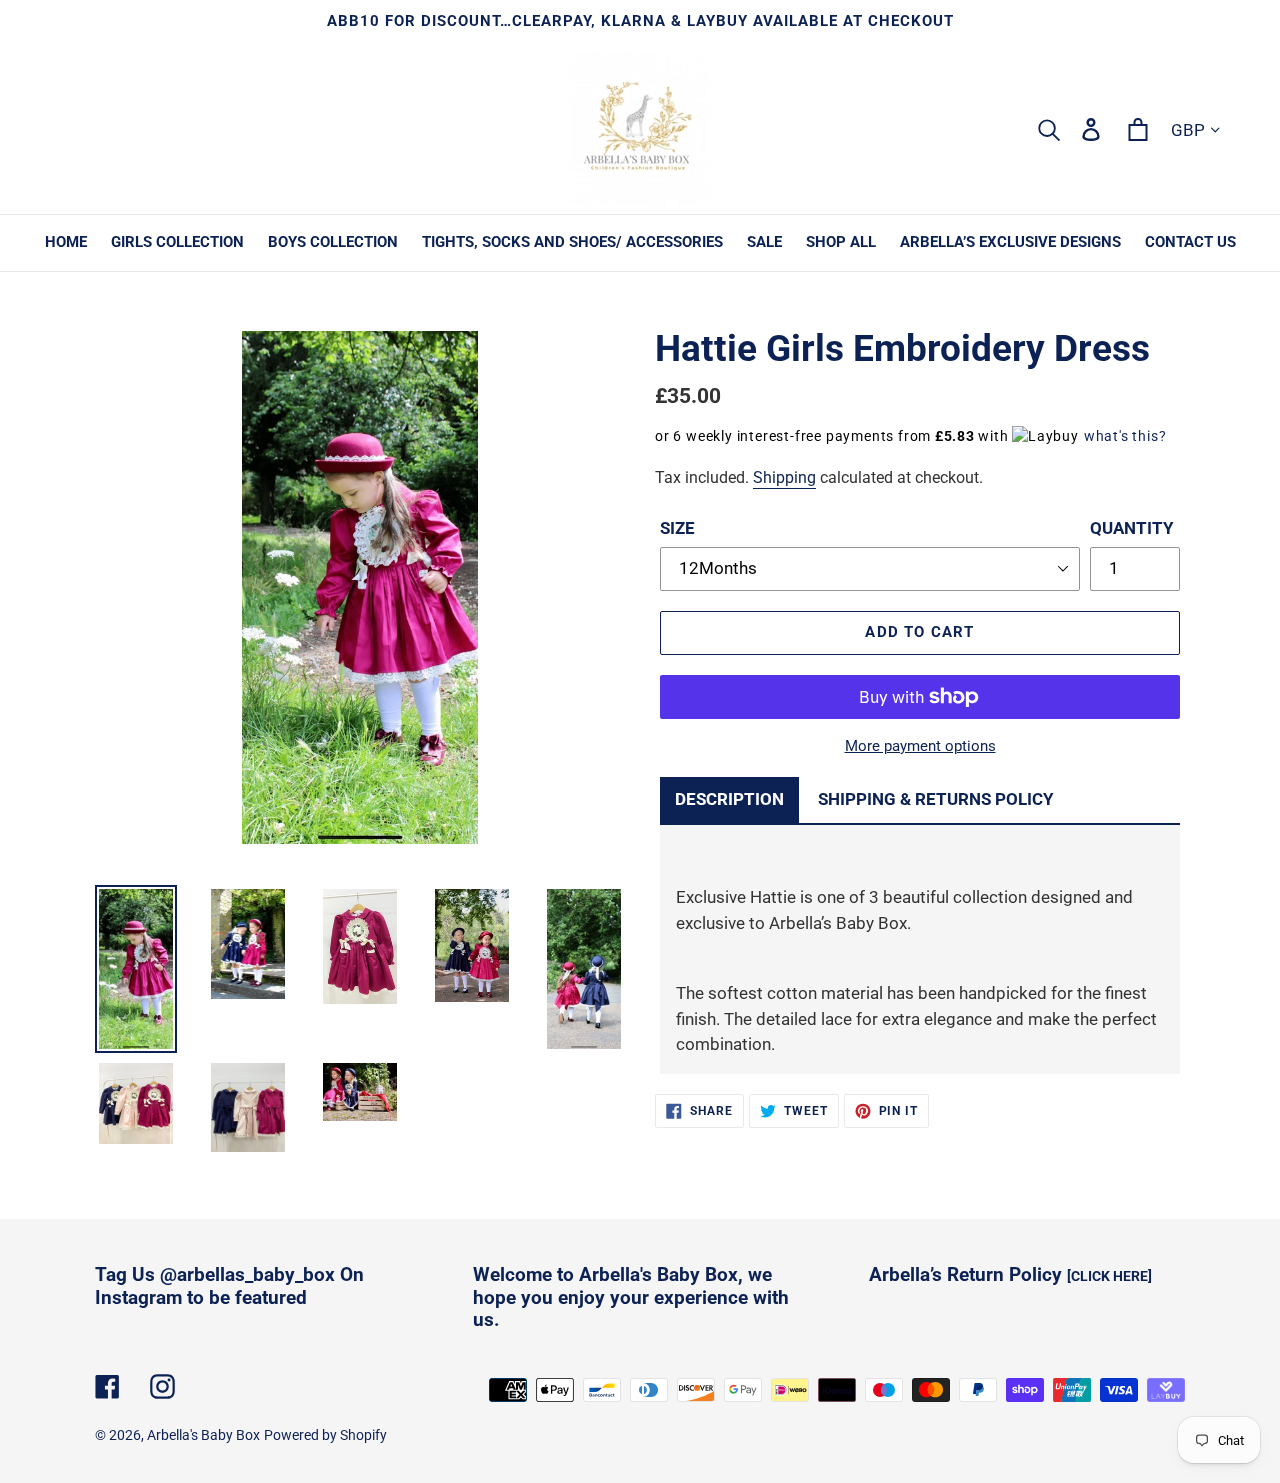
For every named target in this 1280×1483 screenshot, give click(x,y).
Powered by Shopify (325, 1435)
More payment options (920, 746)
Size (677, 528)
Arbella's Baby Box (203, 1435)
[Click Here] (1109, 1276)
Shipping (784, 477)
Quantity (1132, 528)
